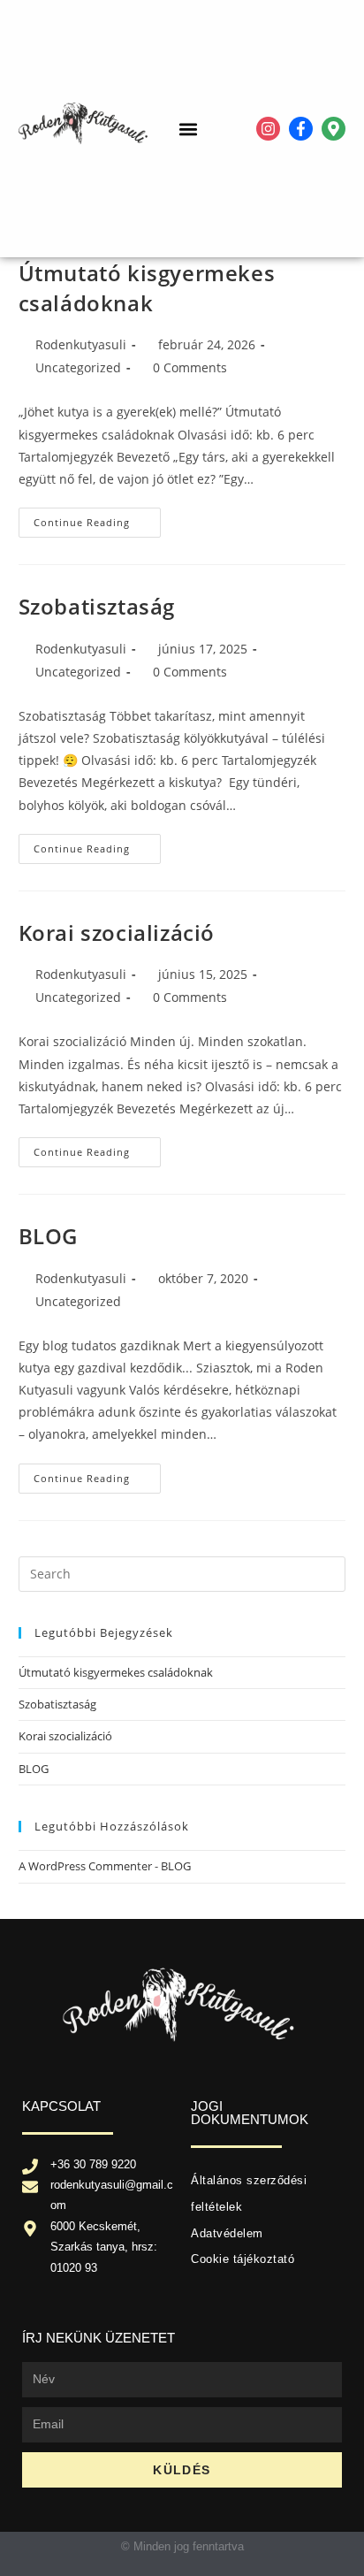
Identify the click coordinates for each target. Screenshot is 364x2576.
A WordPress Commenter (85, 1866)
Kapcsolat (61, 2106)
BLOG (48, 1236)
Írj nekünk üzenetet (99, 2338)
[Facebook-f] (301, 129)
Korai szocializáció (117, 933)
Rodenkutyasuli (81, 344)
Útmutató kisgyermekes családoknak (147, 288)
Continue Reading (97, 518)
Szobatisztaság (97, 606)
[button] (189, 129)
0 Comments (190, 367)
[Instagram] (268, 129)
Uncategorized (78, 367)
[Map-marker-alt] (334, 129)
